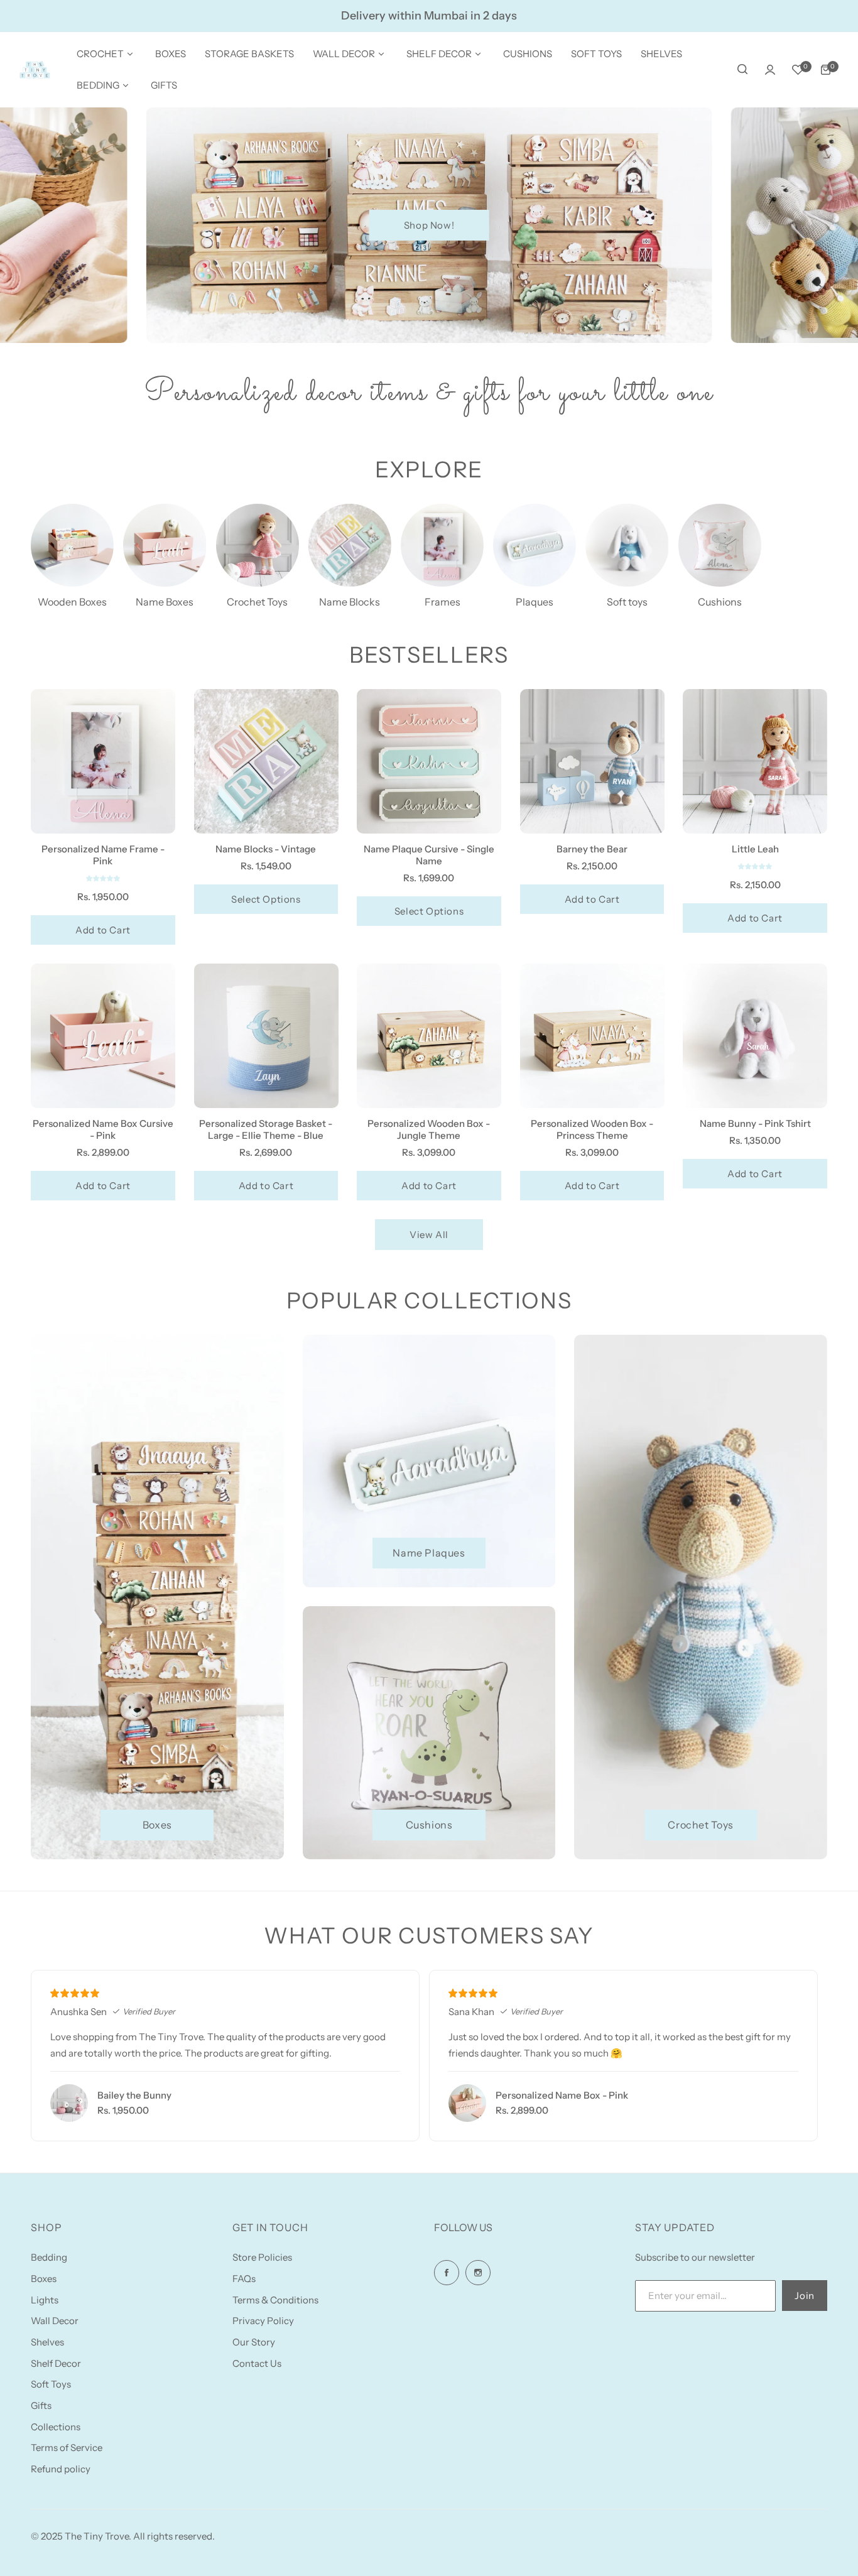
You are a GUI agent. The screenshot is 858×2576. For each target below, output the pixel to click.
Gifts (41, 2405)
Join (804, 2296)
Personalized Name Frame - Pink (103, 855)
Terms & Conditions (275, 2300)
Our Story (254, 2342)
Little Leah (755, 849)
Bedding (49, 2257)
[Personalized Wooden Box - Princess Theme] (592, 1036)
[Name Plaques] (535, 545)
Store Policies (262, 2257)
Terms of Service (67, 2448)
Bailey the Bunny (134, 2095)
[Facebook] (447, 2273)
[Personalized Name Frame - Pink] (103, 761)
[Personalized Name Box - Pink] (467, 2103)
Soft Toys (51, 2384)
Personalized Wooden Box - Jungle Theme (429, 1129)
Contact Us (257, 2363)
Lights (45, 2300)
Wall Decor (55, 2321)
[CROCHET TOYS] (258, 545)
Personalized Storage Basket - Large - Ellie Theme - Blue (266, 1129)
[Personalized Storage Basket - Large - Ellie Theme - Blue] (266, 1036)
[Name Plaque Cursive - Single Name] (429, 761)
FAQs (244, 2279)
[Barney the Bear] (592, 761)
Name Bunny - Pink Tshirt (755, 1123)
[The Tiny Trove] (35, 70)
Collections (56, 2427)
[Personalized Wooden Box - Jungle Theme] (429, 1036)
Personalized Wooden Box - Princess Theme (592, 1129)
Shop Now (429, 225)
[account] (770, 70)
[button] (103, 878)
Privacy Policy (263, 2321)
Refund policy (61, 2469)
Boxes (44, 2279)
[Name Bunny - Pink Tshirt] (755, 1036)
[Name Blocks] (350, 545)
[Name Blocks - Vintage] (266, 761)
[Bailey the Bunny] (69, 2103)
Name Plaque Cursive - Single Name (429, 855)
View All (429, 1235)
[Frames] (442, 545)
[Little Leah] (755, 761)
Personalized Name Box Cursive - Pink (103, 1129)
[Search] (742, 70)
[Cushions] (720, 545)
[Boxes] (72, 545)
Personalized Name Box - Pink (562, 2095)
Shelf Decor (56, 2363)
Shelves (47, 2342)
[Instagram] (478, 2273)
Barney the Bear (592, 849)
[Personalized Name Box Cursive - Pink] (103, 1036)
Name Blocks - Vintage (266, 849)
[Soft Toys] (627, 545)
